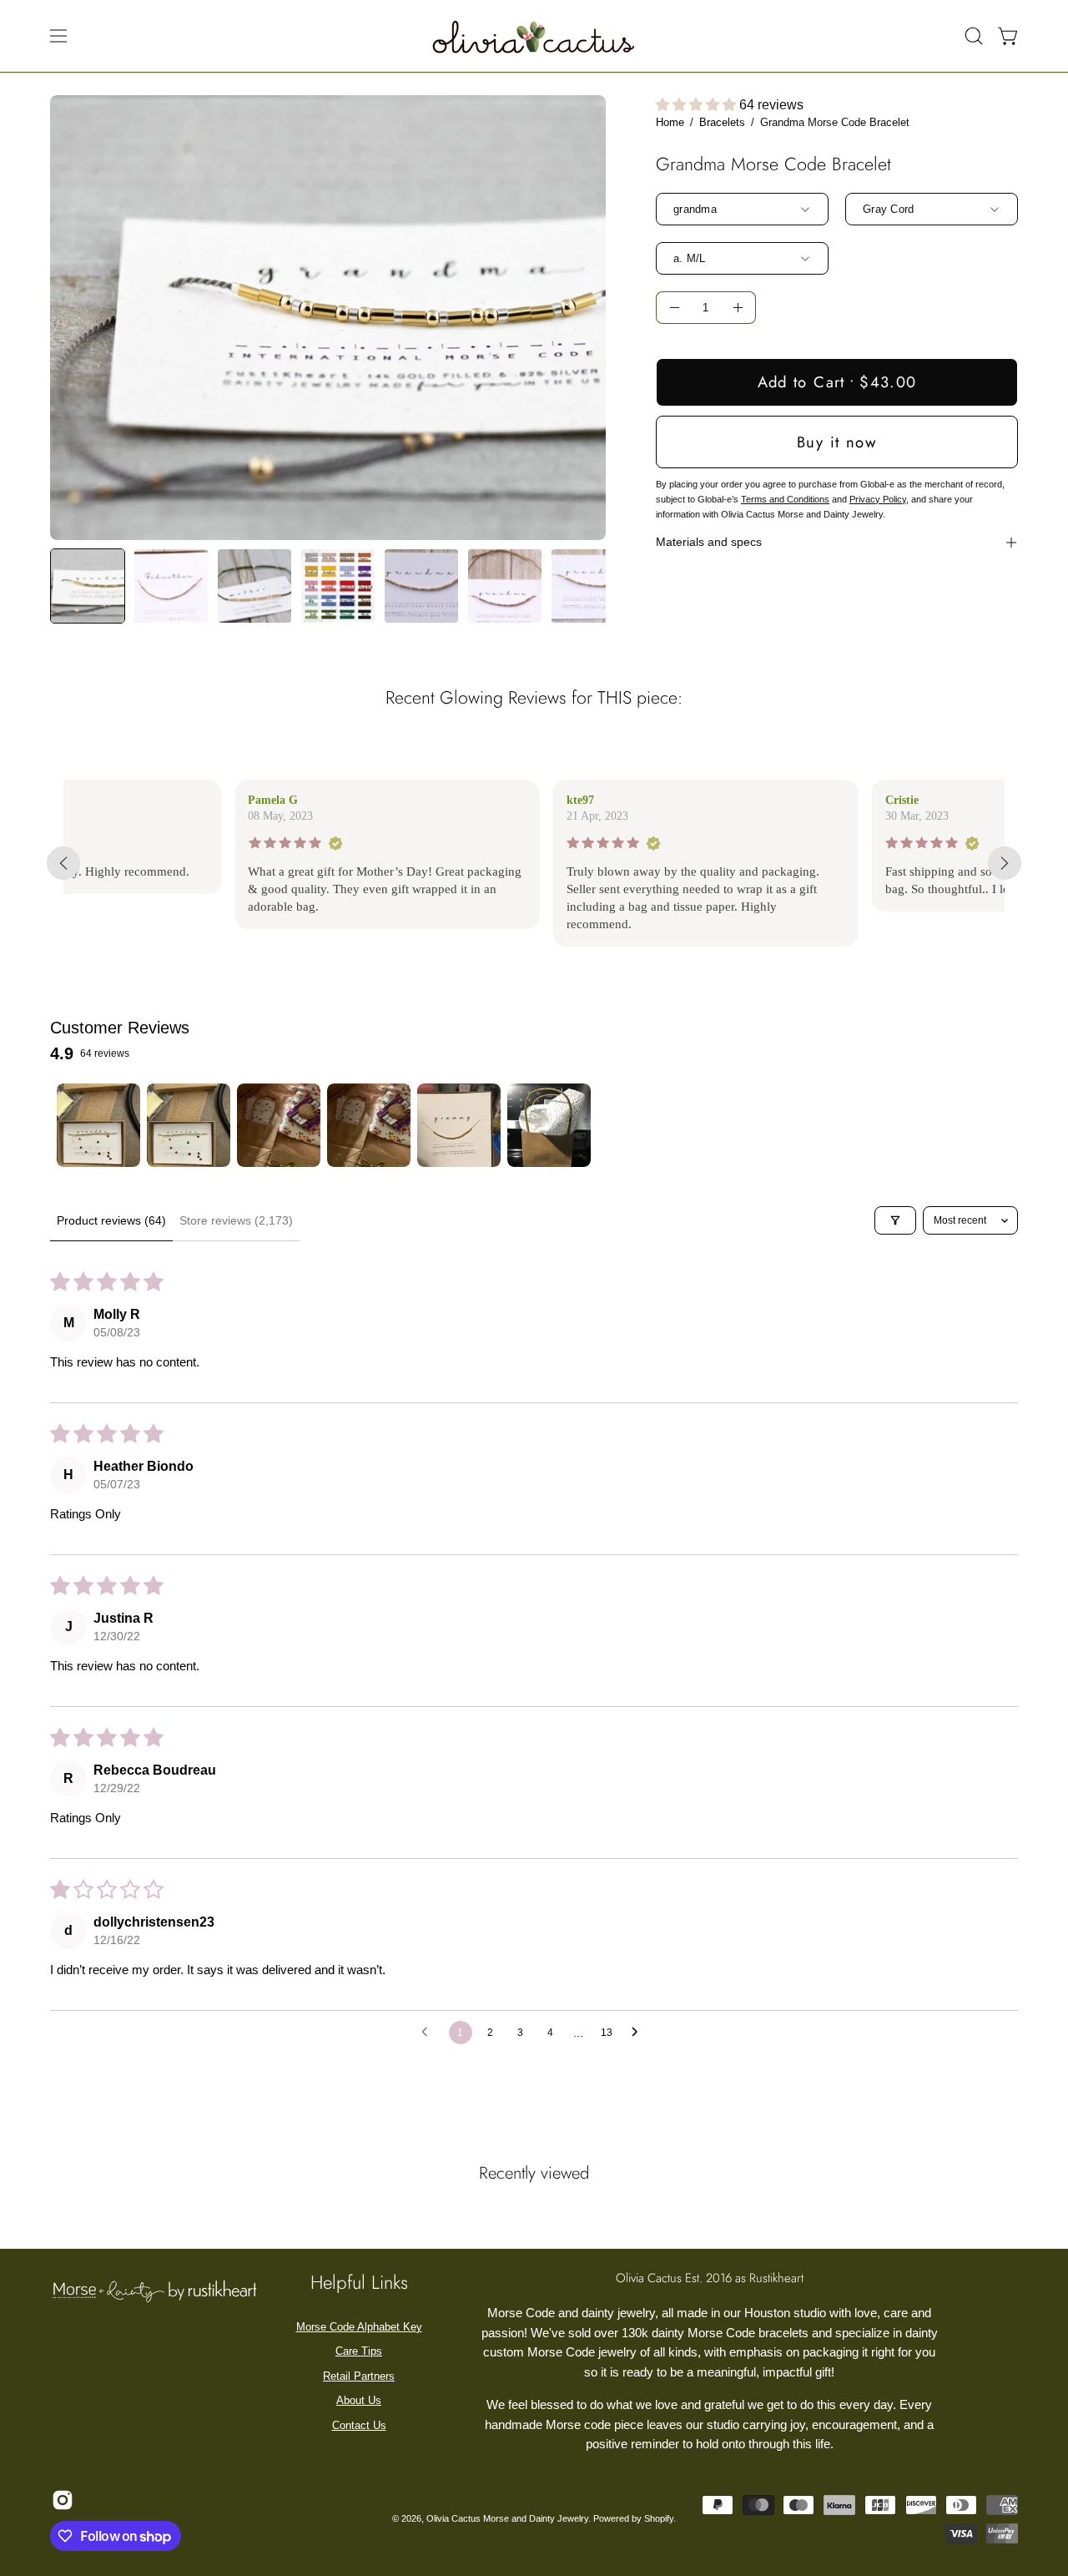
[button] (974, 36)
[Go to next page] (639, 2033)
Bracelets (722, 122)
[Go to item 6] (549, 1125)
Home (670, 122)
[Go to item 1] (98, 1125)
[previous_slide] (63, 863)
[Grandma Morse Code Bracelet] (88, 586)
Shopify (659, 2518)
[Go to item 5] (459, 1125)
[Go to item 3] (279, 1125)
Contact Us (359, 2425)
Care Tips (359, 2351)
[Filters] (895, 1220)
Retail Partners (359, 2376)
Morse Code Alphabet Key (359, 2327)
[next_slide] (1005, 863)
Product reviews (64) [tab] (111, 1220)
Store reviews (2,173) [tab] (236, 1220)
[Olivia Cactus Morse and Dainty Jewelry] (534, 36)
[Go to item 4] (369, 1125)
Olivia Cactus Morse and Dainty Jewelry (507, 2518)
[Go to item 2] (189, 1125)
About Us (359, 2400)
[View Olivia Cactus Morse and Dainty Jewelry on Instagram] (60, 2500)
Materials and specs (709, 542)
